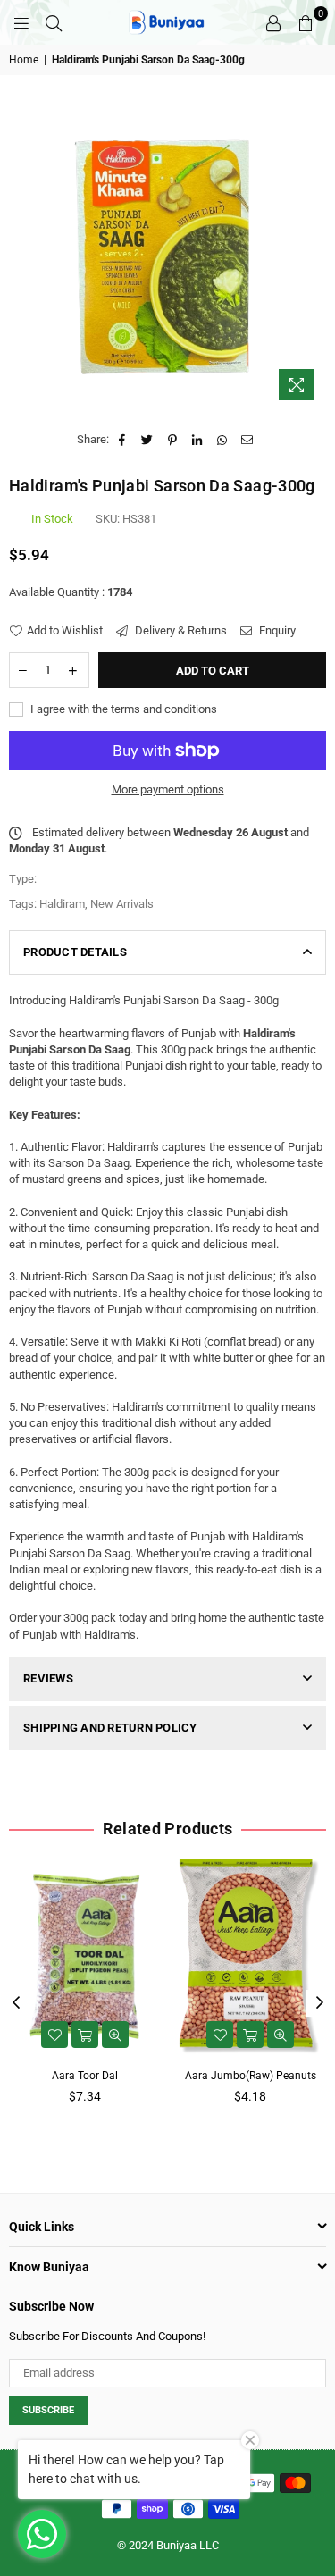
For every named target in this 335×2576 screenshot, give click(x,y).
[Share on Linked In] (198, 440)
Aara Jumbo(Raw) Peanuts (251, 2076)
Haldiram (62, 904)
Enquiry (276, 630)
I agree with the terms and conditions (122, 709)
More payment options (168, 789)
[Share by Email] (248, 440)
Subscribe (48, 2410)
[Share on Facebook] (123, 440)
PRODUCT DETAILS (75, 952)
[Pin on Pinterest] (173, 440)
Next (320, 2003)
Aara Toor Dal (85, 2076)
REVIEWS (48, 1678)
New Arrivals (122, 904)
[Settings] (273, 22)
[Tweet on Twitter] (148, 440)
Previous (16, 2003)
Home (24, 60)
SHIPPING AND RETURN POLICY (110, 1728)
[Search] (54, 22)
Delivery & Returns (180, 630)
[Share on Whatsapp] (223, 440)
